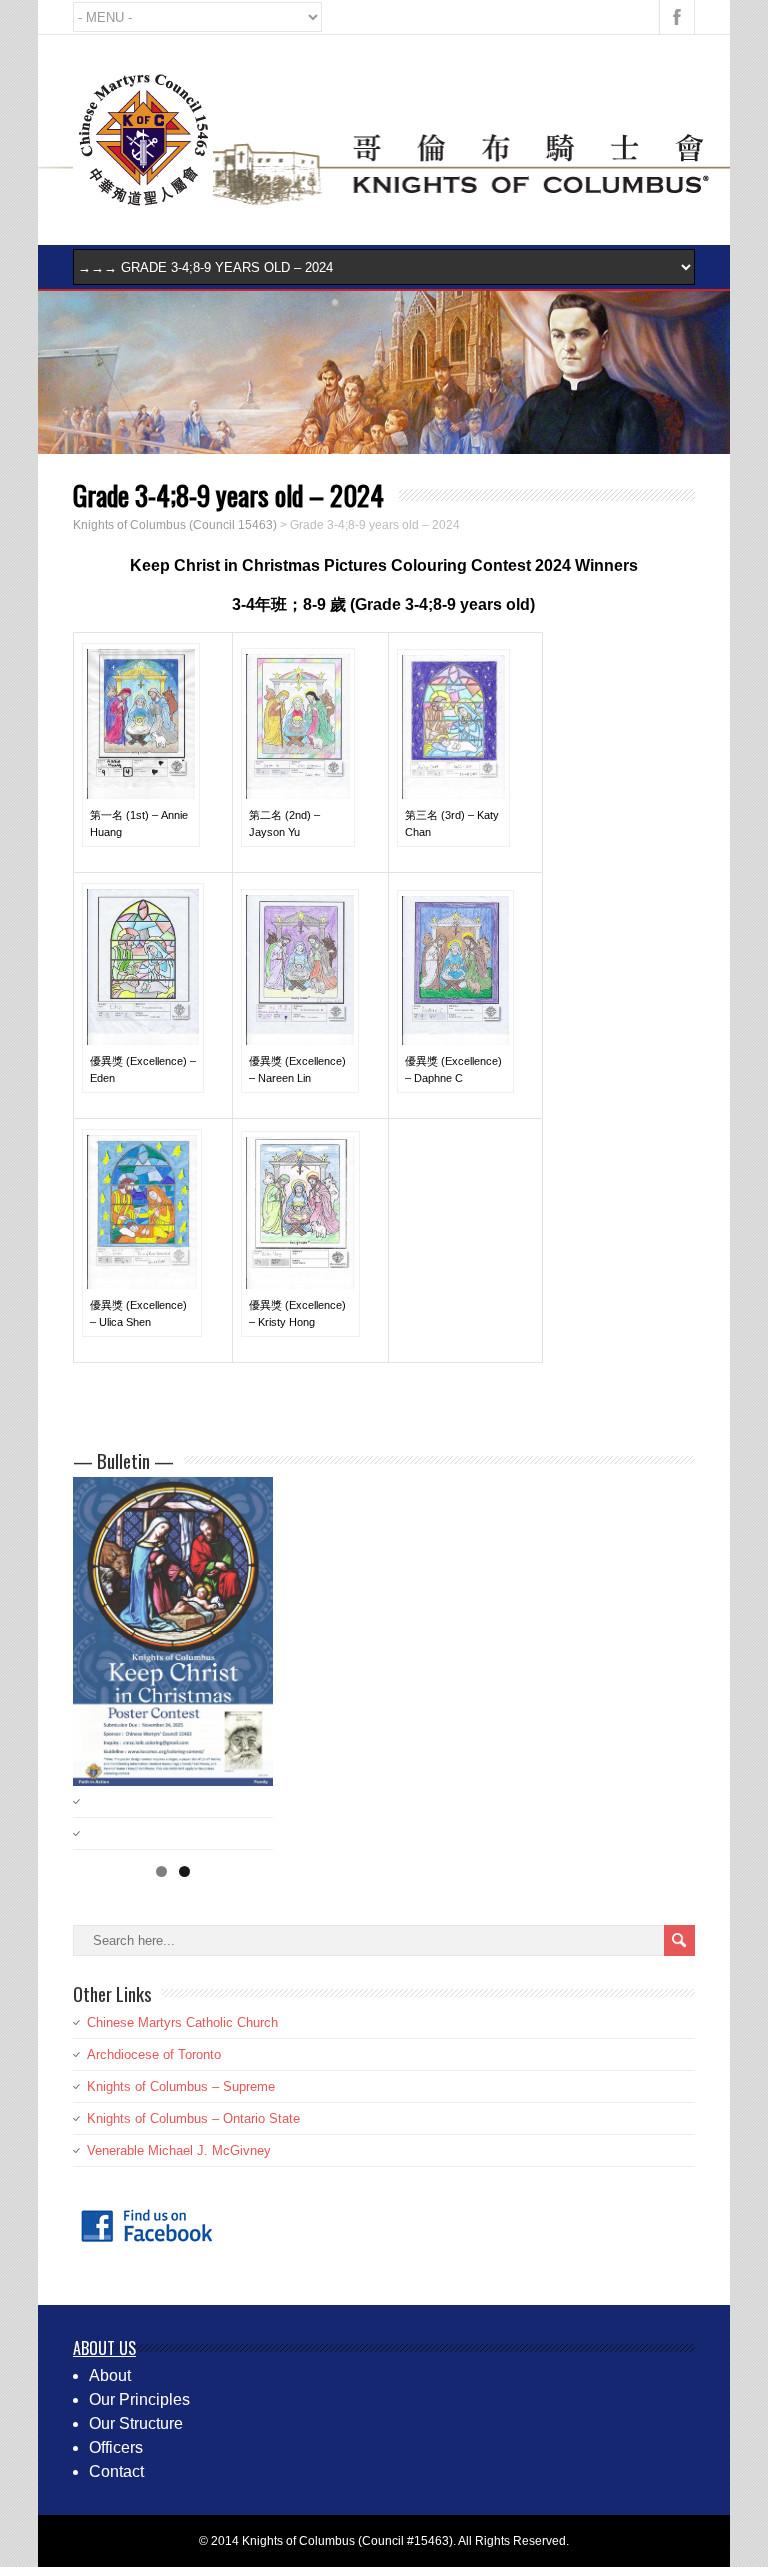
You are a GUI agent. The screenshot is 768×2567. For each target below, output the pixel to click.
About (110, 2375)
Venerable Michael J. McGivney (179, 2150)
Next (248, 1658)
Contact (116, 2471)
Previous (98, 1658)
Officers (116, 2447)
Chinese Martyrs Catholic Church (182, 2022)
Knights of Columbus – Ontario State (193, 2118)
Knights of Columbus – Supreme (181, 2086)
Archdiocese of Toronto (154, 2054)
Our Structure (136, 2423)
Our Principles (139, 2399)
